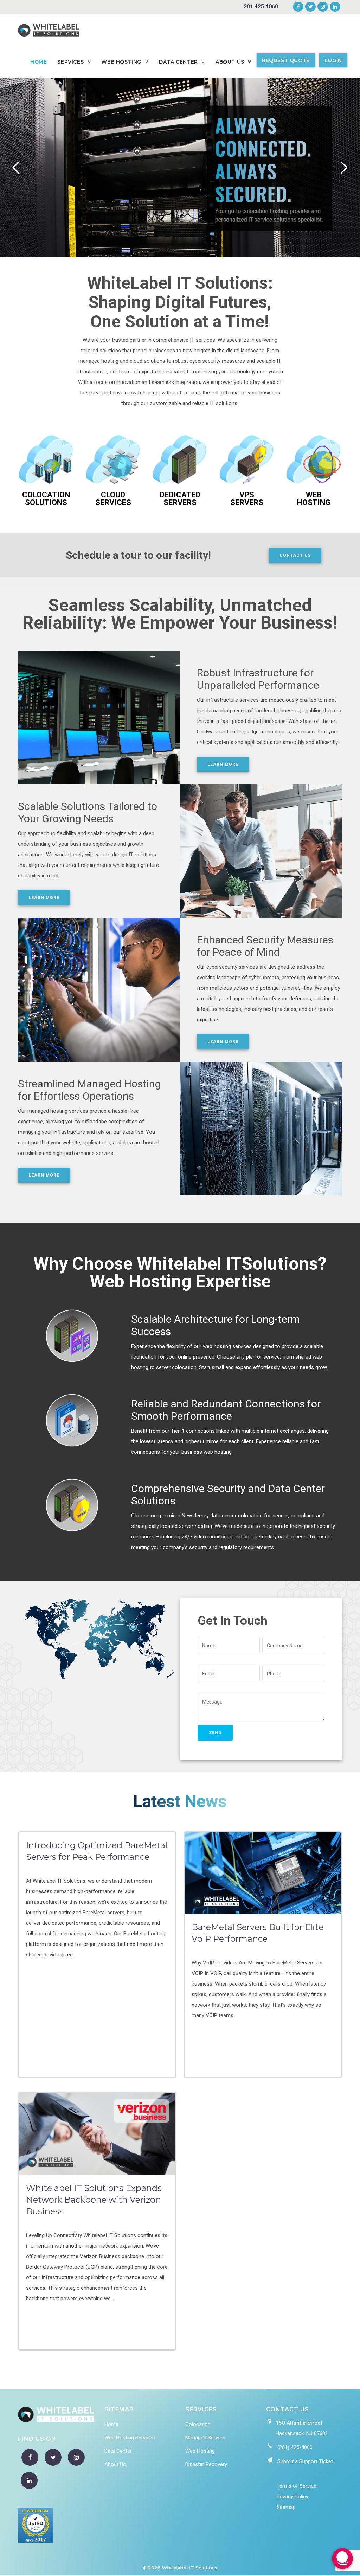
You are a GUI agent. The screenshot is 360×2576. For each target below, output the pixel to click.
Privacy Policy (292, 2497)
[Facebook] (298, 7)
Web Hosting (200, 2451)
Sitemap (286, 2507)
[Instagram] (323, 7)
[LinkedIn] (334, 7)
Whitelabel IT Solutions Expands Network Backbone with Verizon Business (94, 2200)
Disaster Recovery (206, 2464)
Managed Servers (205, 2438)
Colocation (198, 2424)
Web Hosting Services (130, 2438)
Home (111, 2424)
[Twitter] (311, 7)
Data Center (118, 2451)
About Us (115, 2464)
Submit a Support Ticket (305, 2461)
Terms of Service (297, 2486)
